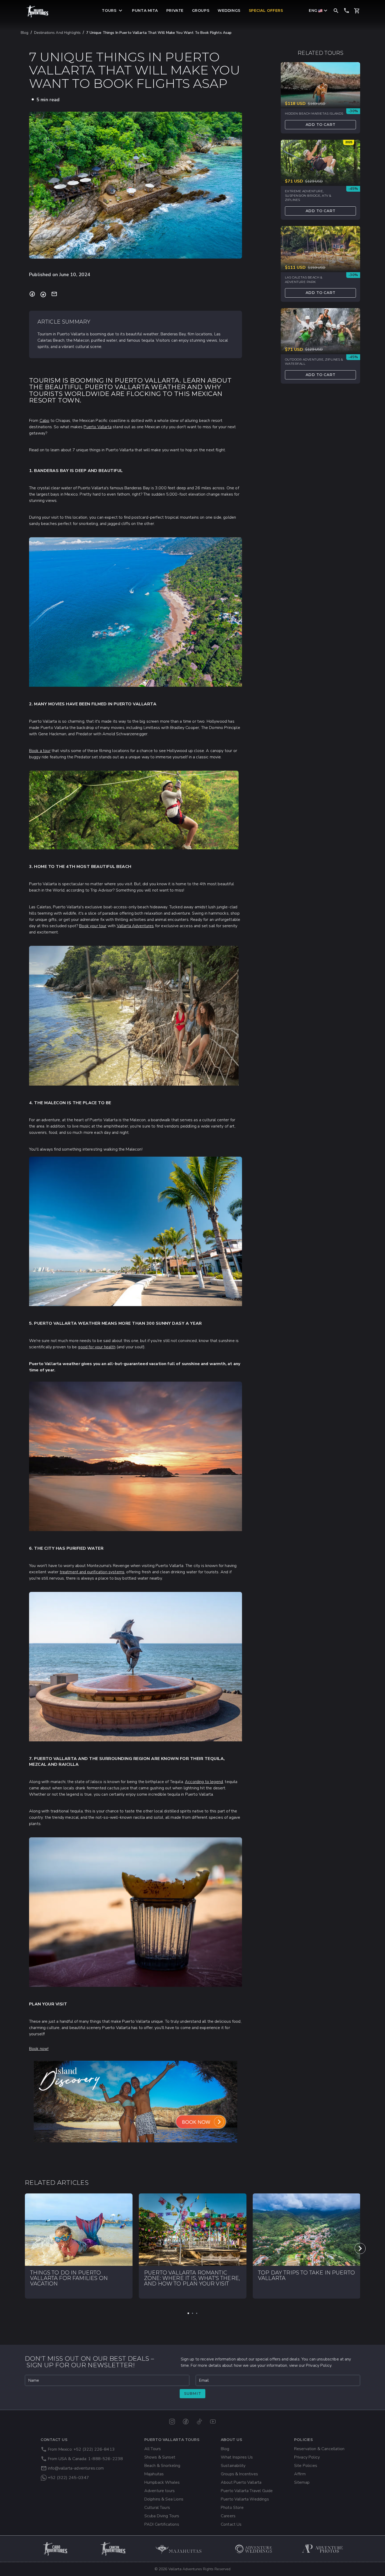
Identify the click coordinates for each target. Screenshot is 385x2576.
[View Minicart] (357, 11)
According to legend (204, 1782)
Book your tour (93, 926)
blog (25, 33)
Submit (193, 2393)
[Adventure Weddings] (254, 2549)
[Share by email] (54, 294)
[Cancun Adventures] (113, 2549)
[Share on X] (43, 294)
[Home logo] (37, 11)
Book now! (39, 2049)
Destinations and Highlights (57, 33)
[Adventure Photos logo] (323, 2549)
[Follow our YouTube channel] (213, 2422)
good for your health (97, 1347)
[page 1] (188, 2313)
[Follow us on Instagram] (172, 2422)
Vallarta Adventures (135, 926)
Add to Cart (321, 125)
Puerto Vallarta (97, 427)
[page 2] (192, 2313)
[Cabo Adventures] (56, 2549)
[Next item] (360, 2248)
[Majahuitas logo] (181, 2549)
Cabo (45, 421)
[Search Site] (336, 10)
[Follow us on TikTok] (199, 2422)
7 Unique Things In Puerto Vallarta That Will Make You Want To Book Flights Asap (159, 33)
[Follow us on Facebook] (186, 2422)
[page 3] (197, 2313)
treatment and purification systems (92, 1572)
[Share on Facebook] (32, 294)
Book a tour (40, 751)
